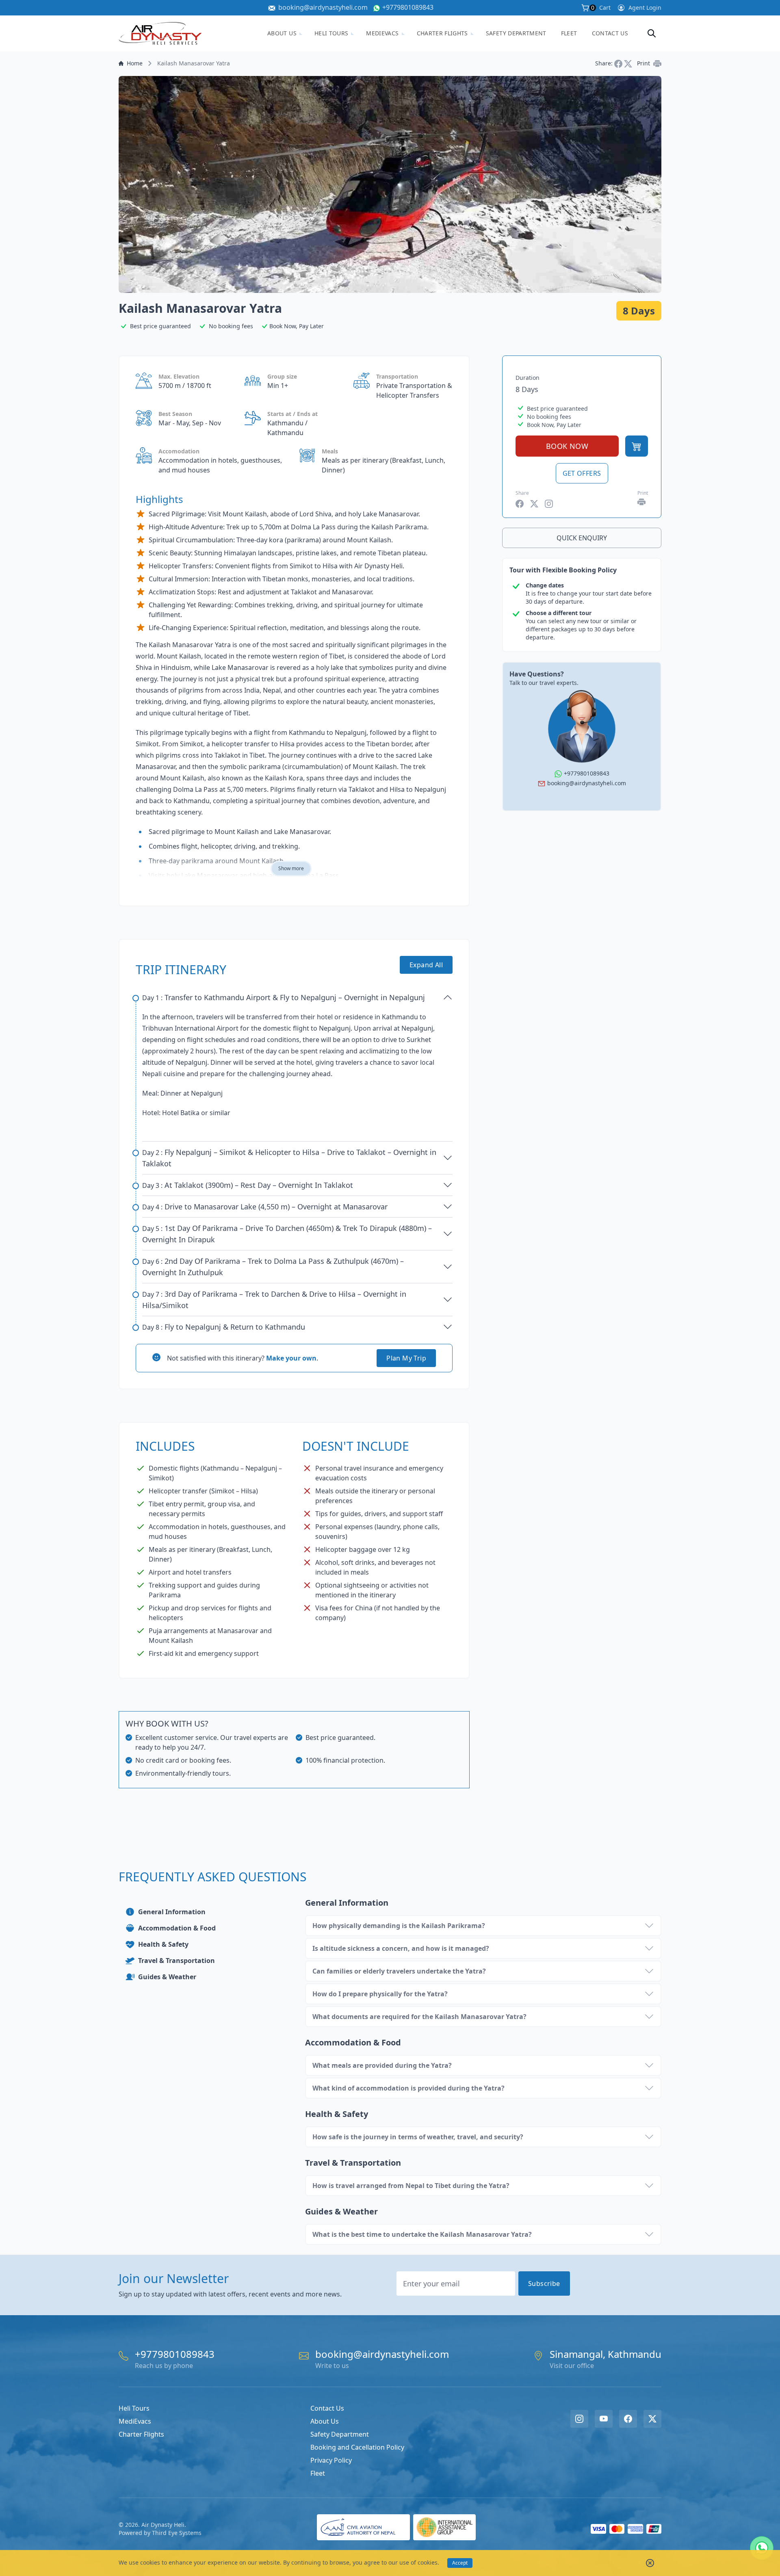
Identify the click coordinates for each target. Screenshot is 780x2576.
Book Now (567, 446)
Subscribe (544, 2284)
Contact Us (610, 33)
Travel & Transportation (177, 1961)
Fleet (569, 33)
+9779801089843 (408, 7)
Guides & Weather (167, 1977)
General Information (172, 1912)
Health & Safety (163, 1944)
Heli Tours (331, 33)
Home (135, 63)
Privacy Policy (331, 2460)
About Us (282, 33)
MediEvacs (382, 33)
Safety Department (516, 33)
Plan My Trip (406, 1358)
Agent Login (645, 8)
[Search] (652, 33)
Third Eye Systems (177, 2533)
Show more (291, 868)
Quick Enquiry (582, 538)
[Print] (657, 63)
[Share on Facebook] (619, 63)
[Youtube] (604, 2419)
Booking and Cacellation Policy (357, 2447)
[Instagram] (579, 2419)
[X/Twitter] (652, 2419)
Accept (460, 2563)
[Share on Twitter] (629, 63)
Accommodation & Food (177, 1928)
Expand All (426, 965)
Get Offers (582, 473)
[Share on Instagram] (549, 504)
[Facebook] (628, 2419)
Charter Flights (442, 33)
